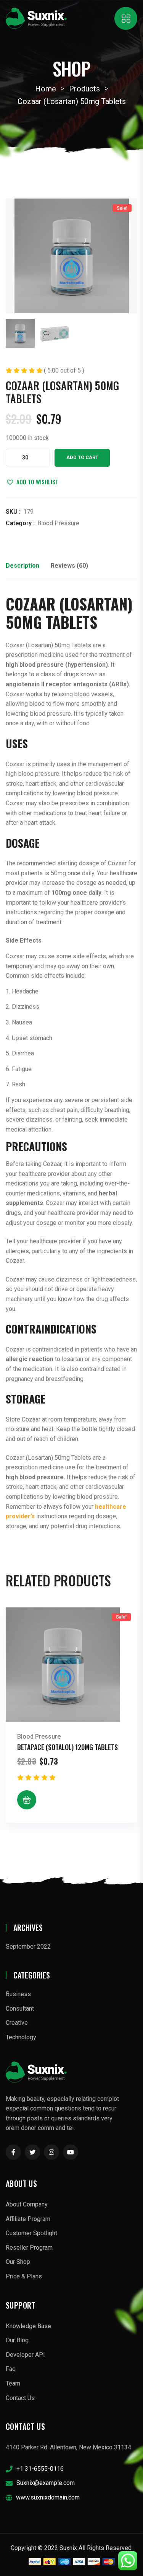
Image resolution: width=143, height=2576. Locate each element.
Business (18, 1994)
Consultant (20, 2009)
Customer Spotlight (31, 2233)
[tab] (22, 568)
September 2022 (28, 1947)
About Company (27, 2204)
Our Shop (18, 2262)
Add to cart (82, 457)
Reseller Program (29, 2248)
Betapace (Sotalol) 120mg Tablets (67, 1747)
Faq (11, 2369)
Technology (21, 2037)
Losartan (96, 604)
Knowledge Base (28, 2326)
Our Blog (17, 2340)
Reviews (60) (69, 566)
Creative (17, 2023)
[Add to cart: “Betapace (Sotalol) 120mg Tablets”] (27, 1800)
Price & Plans (24, 2276)
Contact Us (20, 2398)
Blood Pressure (58, 523)
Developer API (25, 2355)
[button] (32, 482)
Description (22, 566)
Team (13, 2383)
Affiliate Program (28, 2219)
